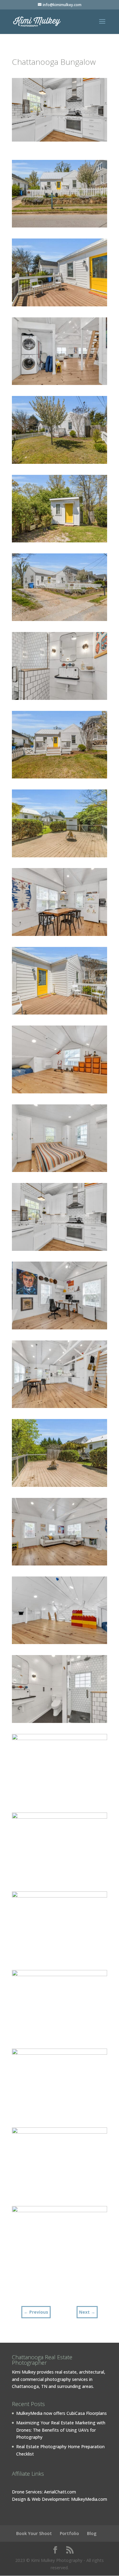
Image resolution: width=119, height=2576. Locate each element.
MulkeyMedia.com (89, 2499)
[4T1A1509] (60, 306)
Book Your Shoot (34, 2533)
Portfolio (69, 2533)
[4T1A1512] (60, 542)
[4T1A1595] (60, 1959)
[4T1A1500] (60, 778)
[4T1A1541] (60, 1408)
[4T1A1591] (60, 700)
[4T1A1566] (60, 936)
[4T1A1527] (60, 857)
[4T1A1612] (60, 1093)
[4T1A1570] (60, 1329)
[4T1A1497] (60, 2274)
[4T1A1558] (60, 1251)
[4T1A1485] (60, 227)
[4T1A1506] (60, 1014)
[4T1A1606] (60, 1172)
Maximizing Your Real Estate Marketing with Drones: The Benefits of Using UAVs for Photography (61, 2430)
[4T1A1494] (60, 621)
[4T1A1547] (60, 1801)
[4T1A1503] (60, 464)
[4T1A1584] (60, 385)
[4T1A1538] (60, 2037)
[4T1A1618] (60, 1644)
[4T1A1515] (60, 2195)
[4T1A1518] (60, 2116)
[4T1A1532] (60, 1565)
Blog (92, 2533)
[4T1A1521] (60, 1880)
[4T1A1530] (60, 1487)
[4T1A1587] (60, 1723)
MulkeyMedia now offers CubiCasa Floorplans (61, 2413)
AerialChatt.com (60, 2492)
